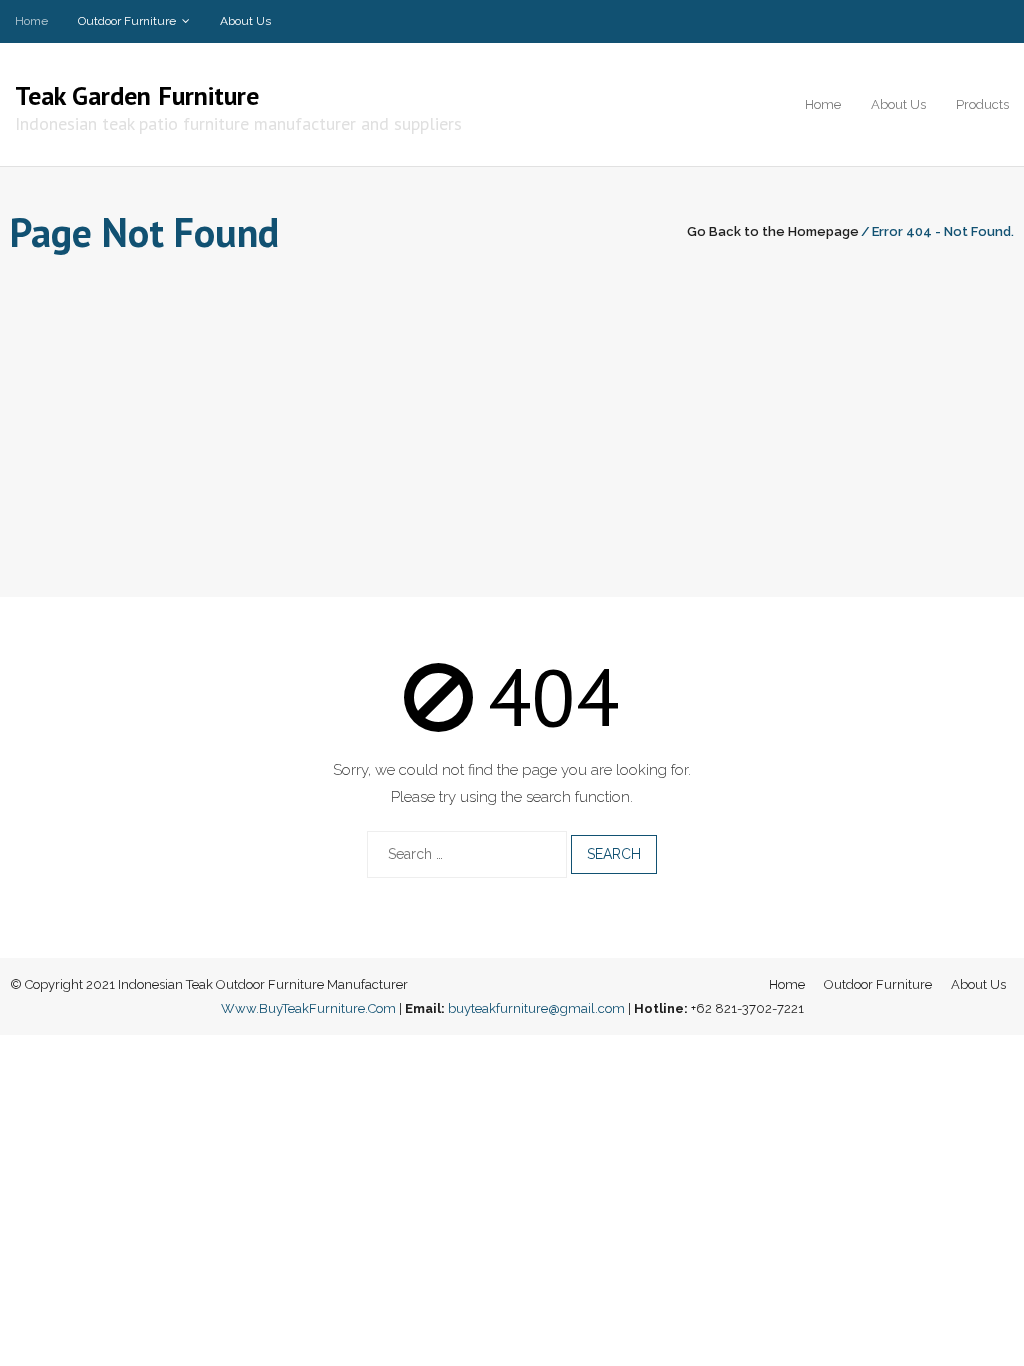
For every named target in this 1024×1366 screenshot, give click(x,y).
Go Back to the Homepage (773, 231)
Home (31, 21)
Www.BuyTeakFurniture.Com (308, 1008)
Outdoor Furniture (127, 21)
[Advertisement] (512, 412)
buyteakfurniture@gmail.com (536, 1008)
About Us (245, 21)
